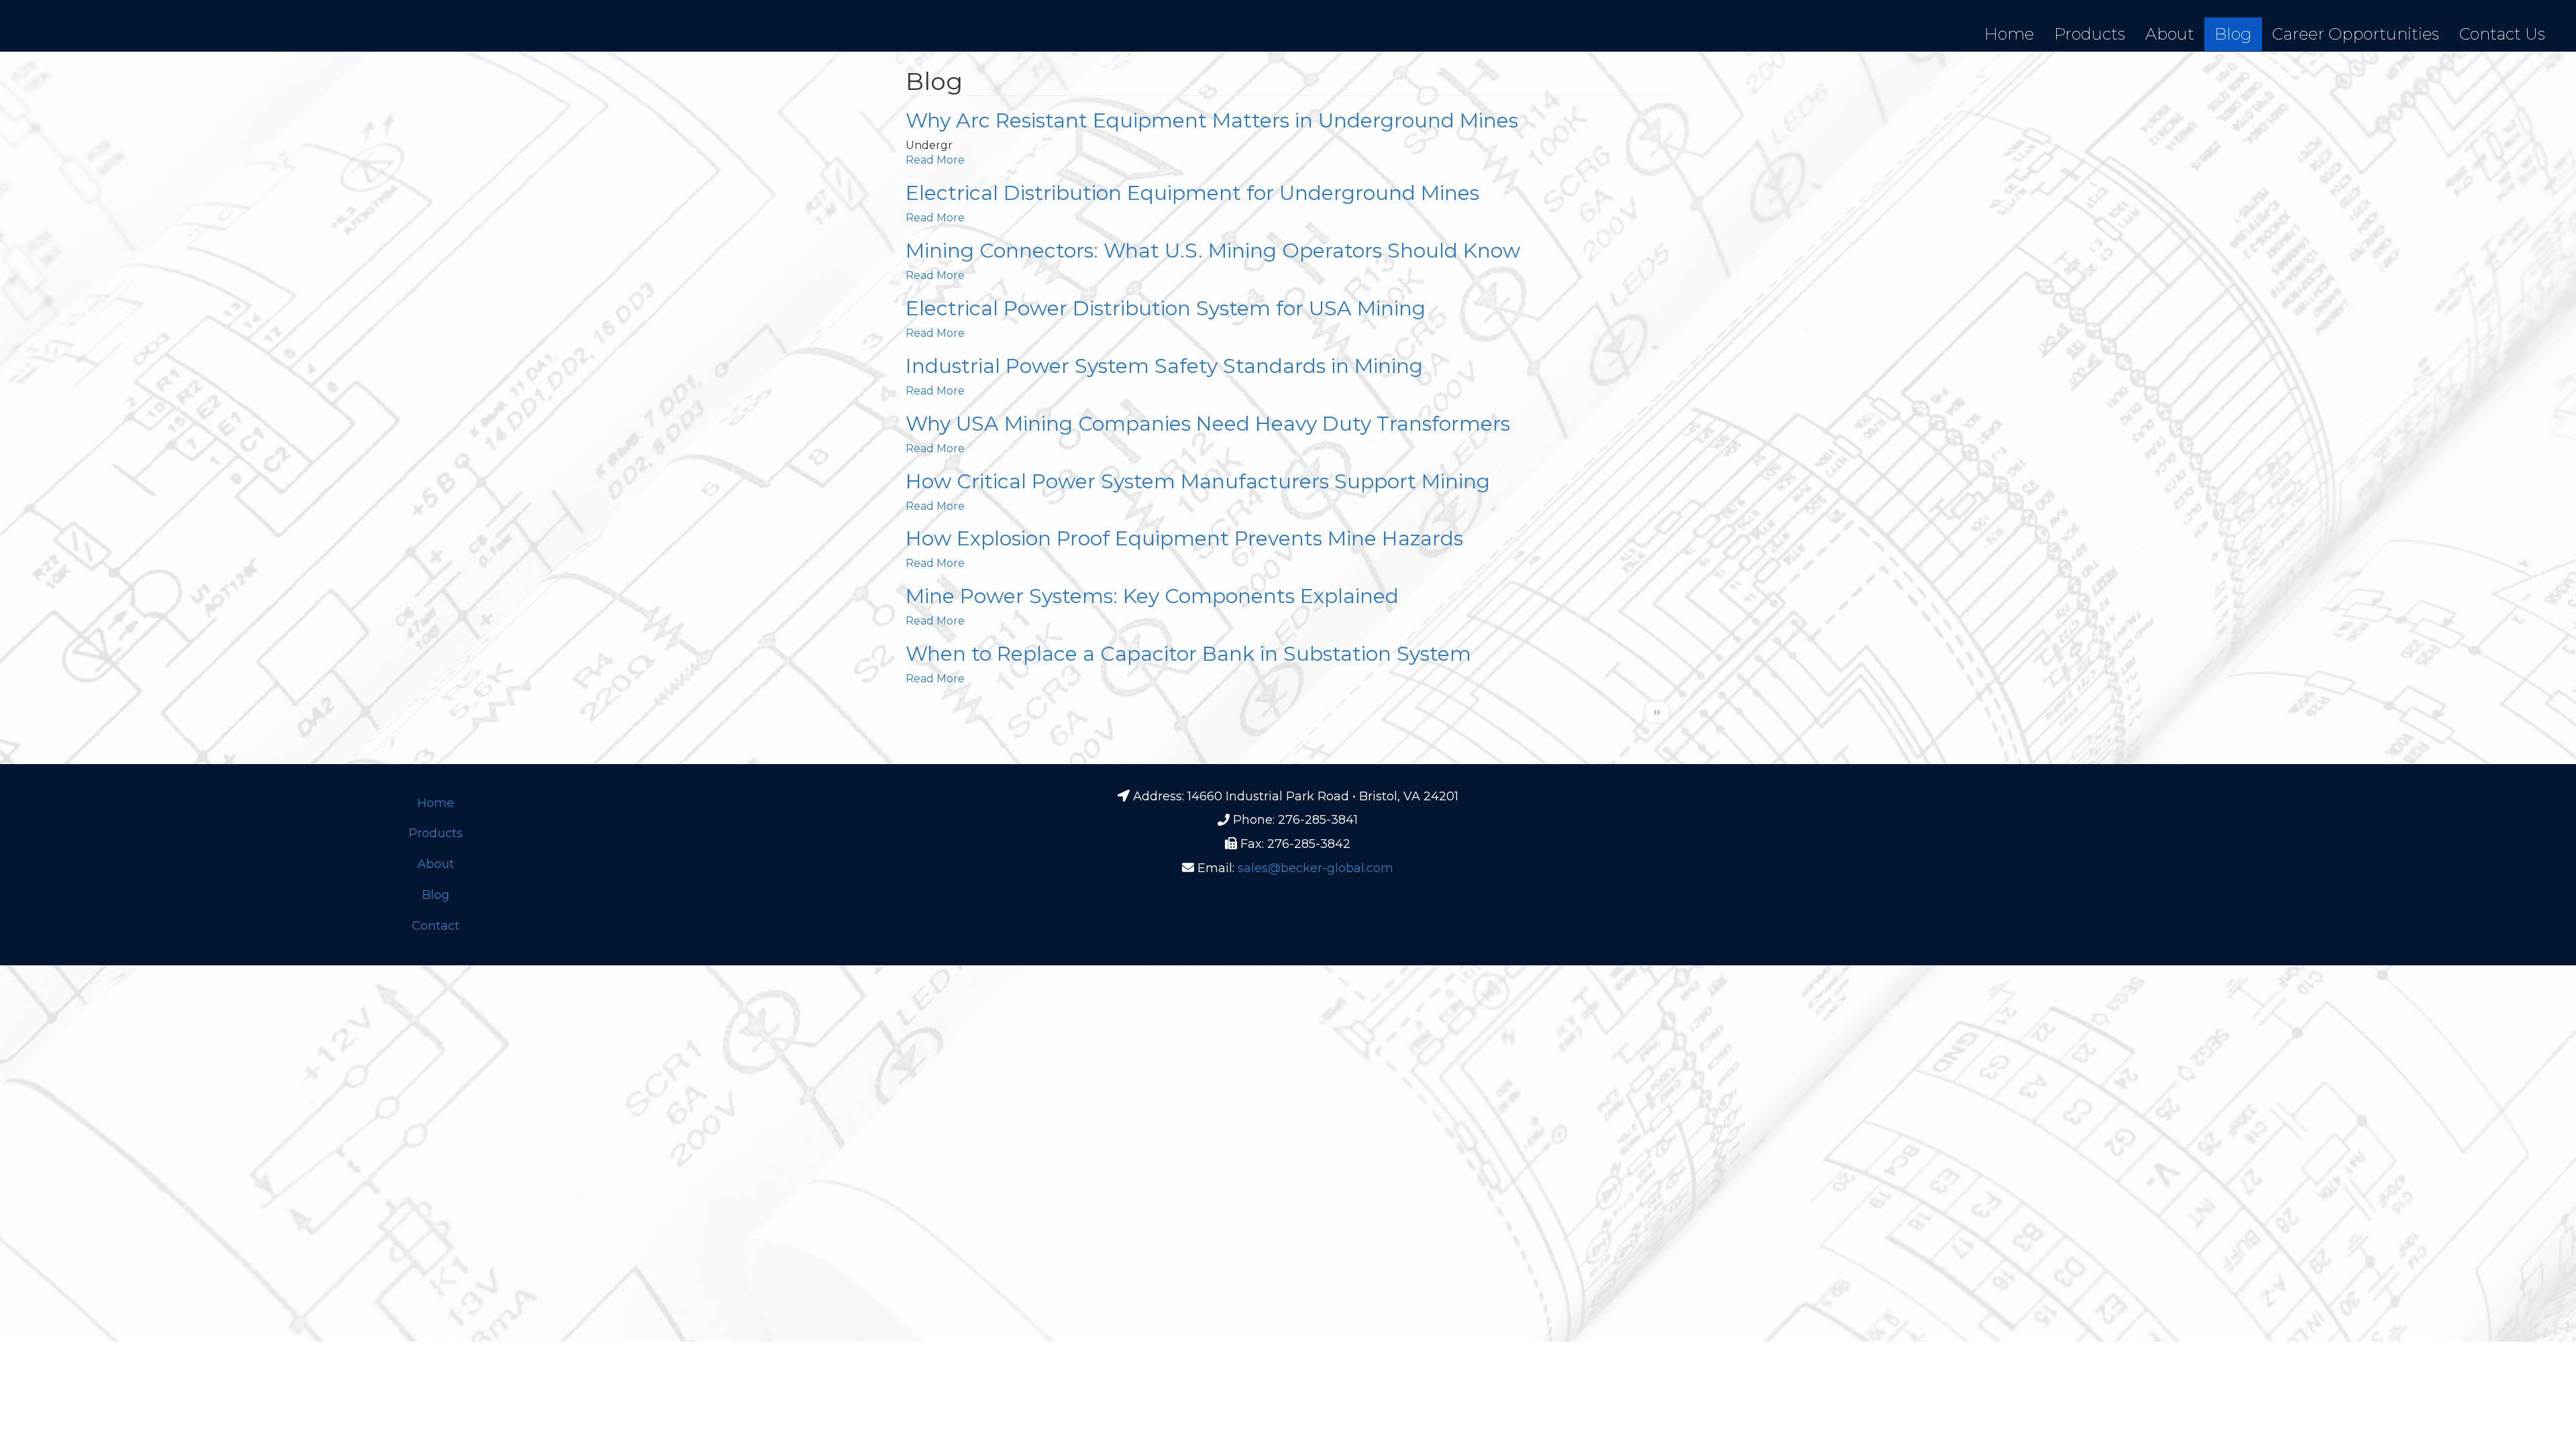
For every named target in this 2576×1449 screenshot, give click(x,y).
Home (2009, 34)
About (2170, 34)
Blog (2233, 34)
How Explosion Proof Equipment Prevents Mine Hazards (1184, 538)
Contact (436, 926)
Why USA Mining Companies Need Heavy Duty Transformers (1208, 424)
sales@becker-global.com (1316, 868)
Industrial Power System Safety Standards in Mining (1164, 366)
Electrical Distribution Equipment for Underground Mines (1192, 193)
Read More (935, 160)
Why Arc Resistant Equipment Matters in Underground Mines (1212, 120)
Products (2090, 34)
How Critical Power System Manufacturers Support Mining (1198, 481)
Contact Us (2502, 34)
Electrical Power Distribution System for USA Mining (1166, 308)
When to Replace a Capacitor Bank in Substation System (1188, 654)
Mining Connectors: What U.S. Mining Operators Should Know (1213, 251)
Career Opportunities (2356, 34)
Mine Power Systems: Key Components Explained (1152, 596)
